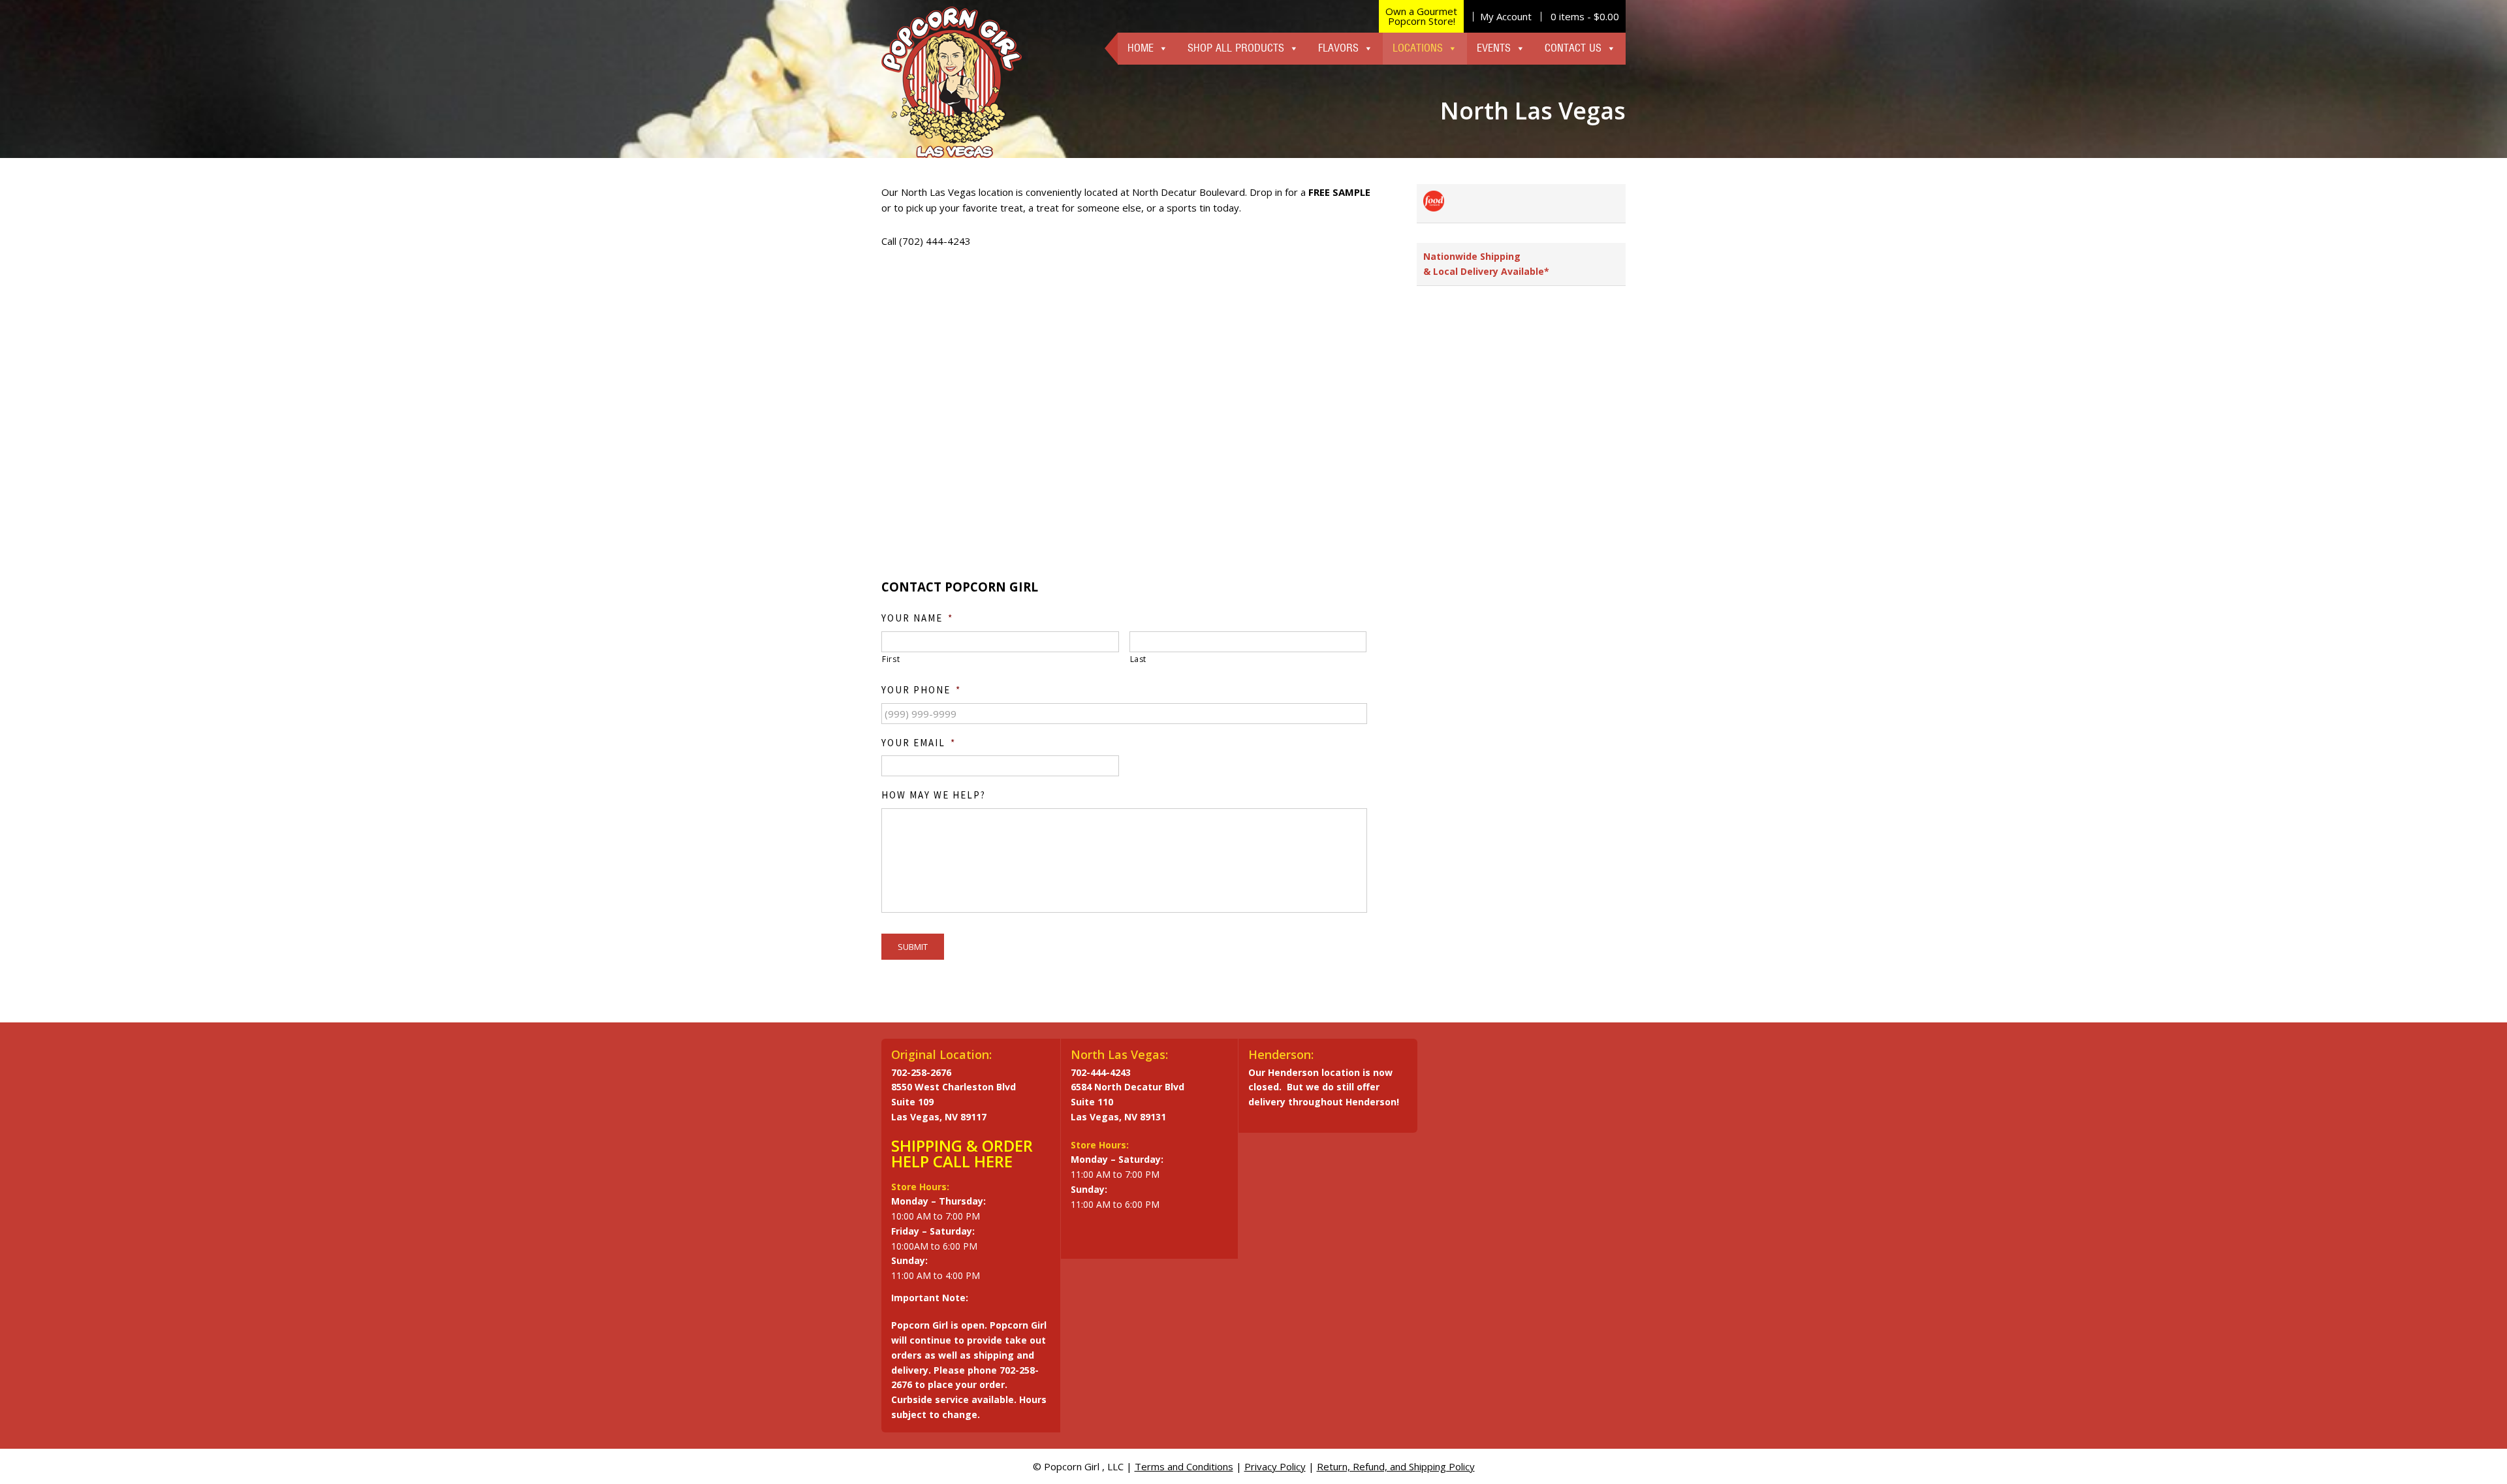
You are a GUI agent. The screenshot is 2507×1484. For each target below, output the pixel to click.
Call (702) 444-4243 (926, 241)
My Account (1506, 16)
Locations (1418, 48)
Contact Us (1573, 48)
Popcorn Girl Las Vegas (952, 82)
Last (1139, 659)
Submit (913, 947)
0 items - (1585, 16)
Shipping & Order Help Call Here (962, 1153)
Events (1494, 48)
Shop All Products (1236, 48)
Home (1141, 48)
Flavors (1338, 48)
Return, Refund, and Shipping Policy (1396, 1466)
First (891, 659)
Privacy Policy (1275, 1466)
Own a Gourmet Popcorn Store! (1421, 16)
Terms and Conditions (1184, 1466)
